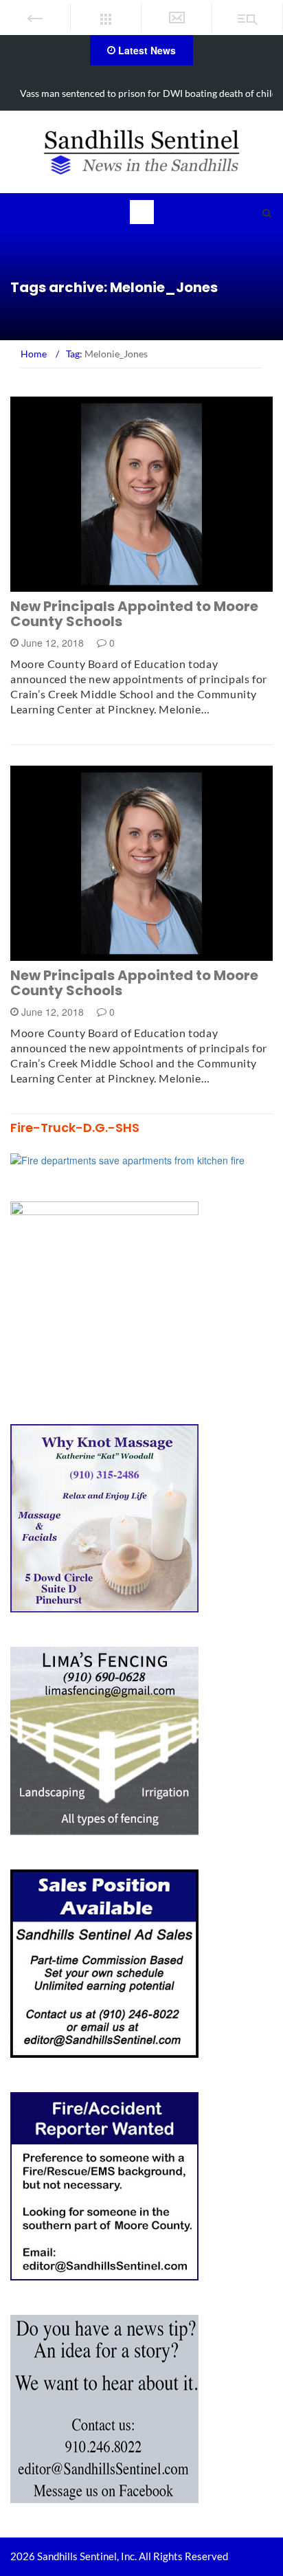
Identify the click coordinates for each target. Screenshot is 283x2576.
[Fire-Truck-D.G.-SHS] (127, 1158)
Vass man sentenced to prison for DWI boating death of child (149, 93)
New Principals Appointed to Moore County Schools (134, 614)
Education (56, 953)
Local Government (76, 584)
